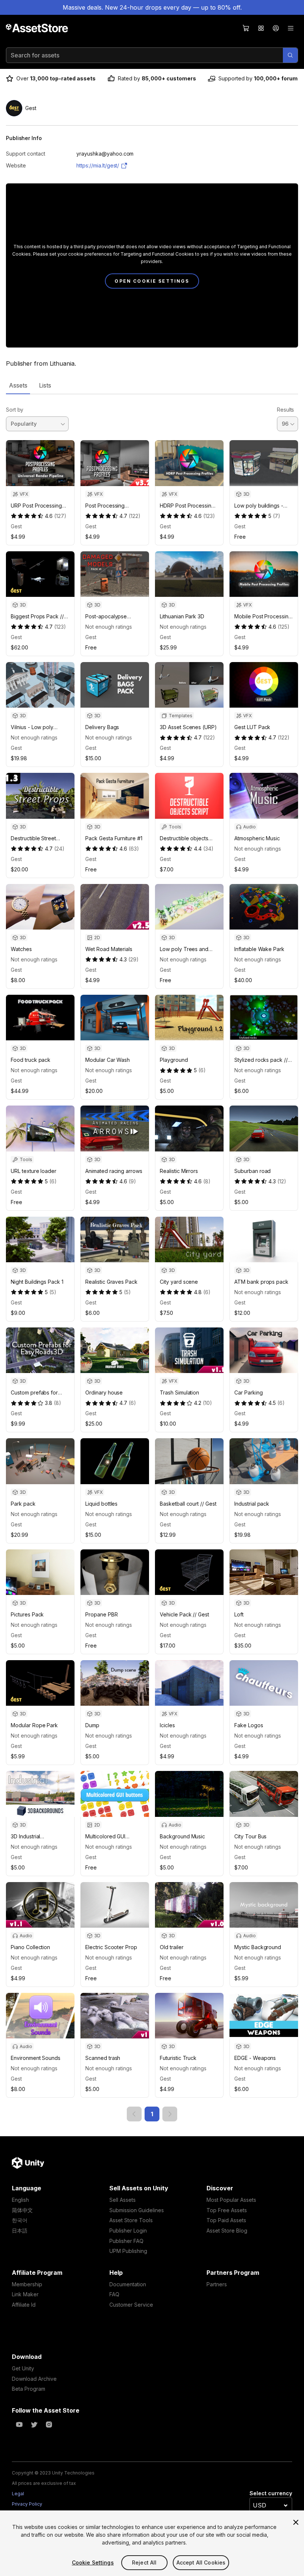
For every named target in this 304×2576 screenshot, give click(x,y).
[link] (134, 2114)
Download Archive (34, 2379)
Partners (217, 2284)
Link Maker (25, 2294)
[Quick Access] (261, 28)
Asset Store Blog (227, 2231)
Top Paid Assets (226, 2220)
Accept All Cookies (201, 2562)
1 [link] (152, 2114)
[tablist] (152, 385)
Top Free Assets (227, 2210)
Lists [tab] (45, 385)
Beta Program (29, 2389)
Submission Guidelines (137, 2210)
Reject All (144, 2562)
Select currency (271, 2493)
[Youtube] (19, 2424)
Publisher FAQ (126, 2241)
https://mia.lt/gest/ (98, 165)
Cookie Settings (93, 2562)
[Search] (290, 55)
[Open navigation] (291, 28)
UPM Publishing (128, 2251)
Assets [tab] (18, 385)
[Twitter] (34, 2424)
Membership (27, 2284)
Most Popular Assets (231, 2200)
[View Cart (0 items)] (246, 28)
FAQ (114, 2294)
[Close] (296, 2522)
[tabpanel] (152, 1258)
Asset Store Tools (131, 2220)
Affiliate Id (24, 2305)
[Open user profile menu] (276, 28)
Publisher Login (128, 2231)
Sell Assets (123, 2200)
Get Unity (23, 2368)
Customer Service (131, 2305)
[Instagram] (49, 2424)
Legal (18, 2494)
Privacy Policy (27, 2504)
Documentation (128, 2284)
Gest (16, 526)
